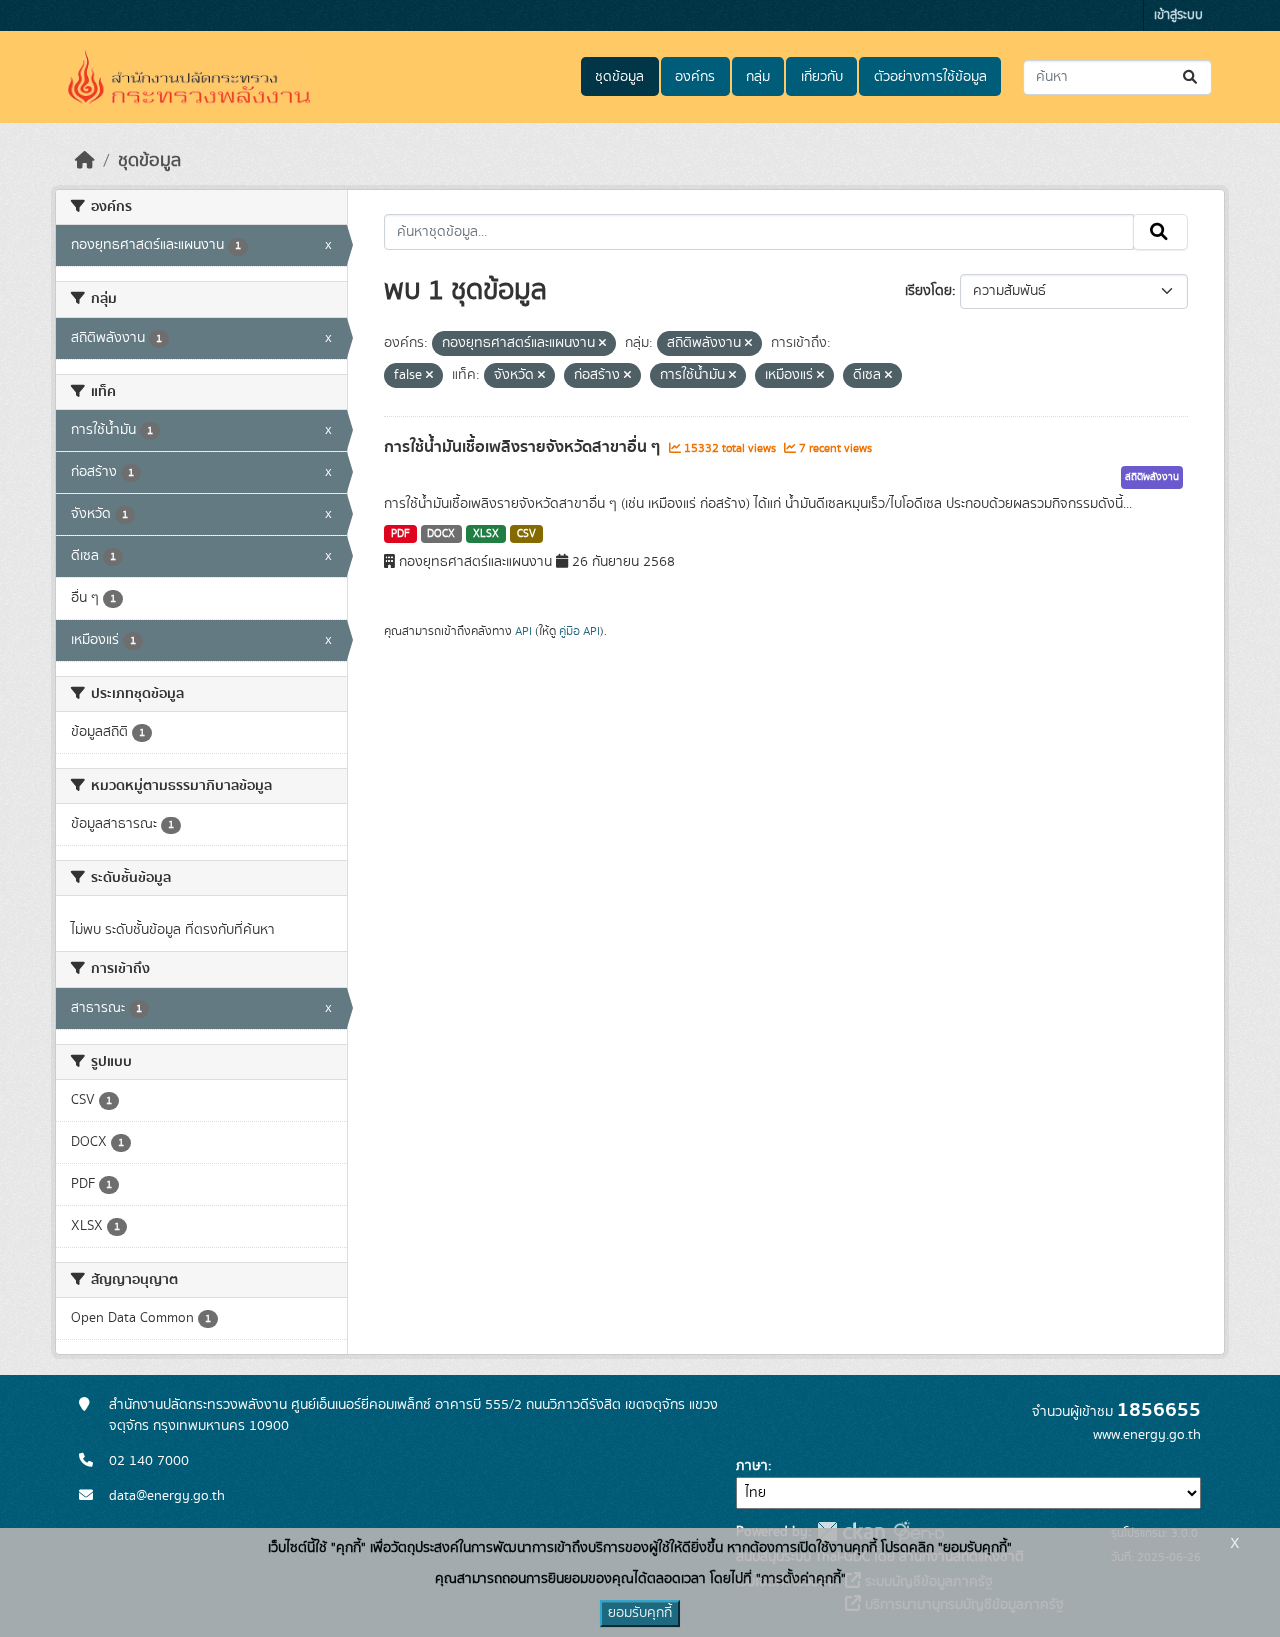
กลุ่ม (758, 77)
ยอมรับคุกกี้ (640, 1613)
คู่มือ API (579, 631)
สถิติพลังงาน (1152, 477)
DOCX (441, 534)
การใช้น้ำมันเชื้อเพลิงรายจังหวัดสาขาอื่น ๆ (524, 447)
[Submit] (1191, 77)
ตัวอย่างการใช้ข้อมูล (930, 77)
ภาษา (752, 1466)
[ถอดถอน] (602, 344)
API (523, 631)
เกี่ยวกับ (822, 77)
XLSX (486, 534)
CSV (526, 534)
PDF (400, 534)
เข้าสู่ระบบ (1178, 15)
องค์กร (695, 77)
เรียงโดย (928, 291)
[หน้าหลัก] (85, 161)
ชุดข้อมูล (619, 77)
